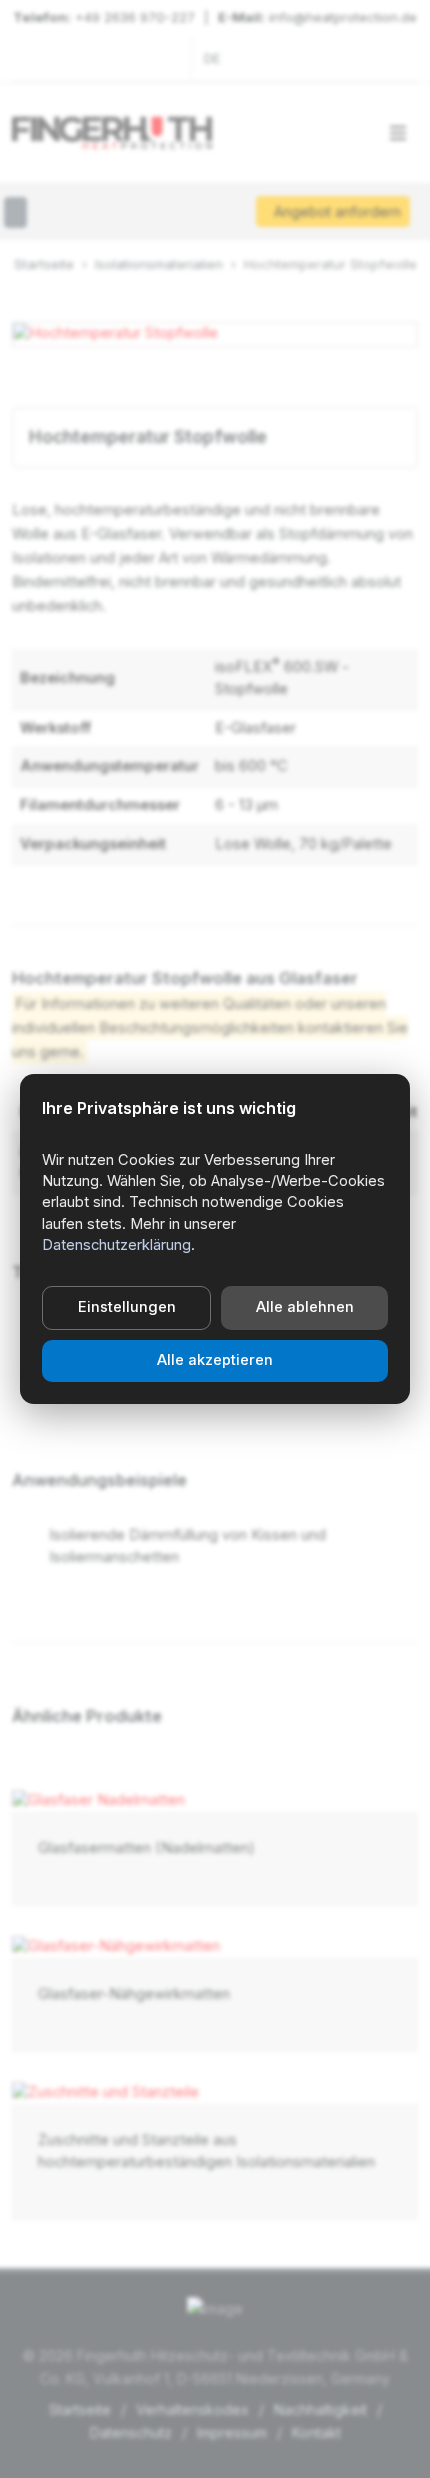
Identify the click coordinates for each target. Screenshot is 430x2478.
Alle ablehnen (305, 1307)
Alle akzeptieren (215, 1360)
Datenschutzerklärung (116, 1245)
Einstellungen (127, 1307)
